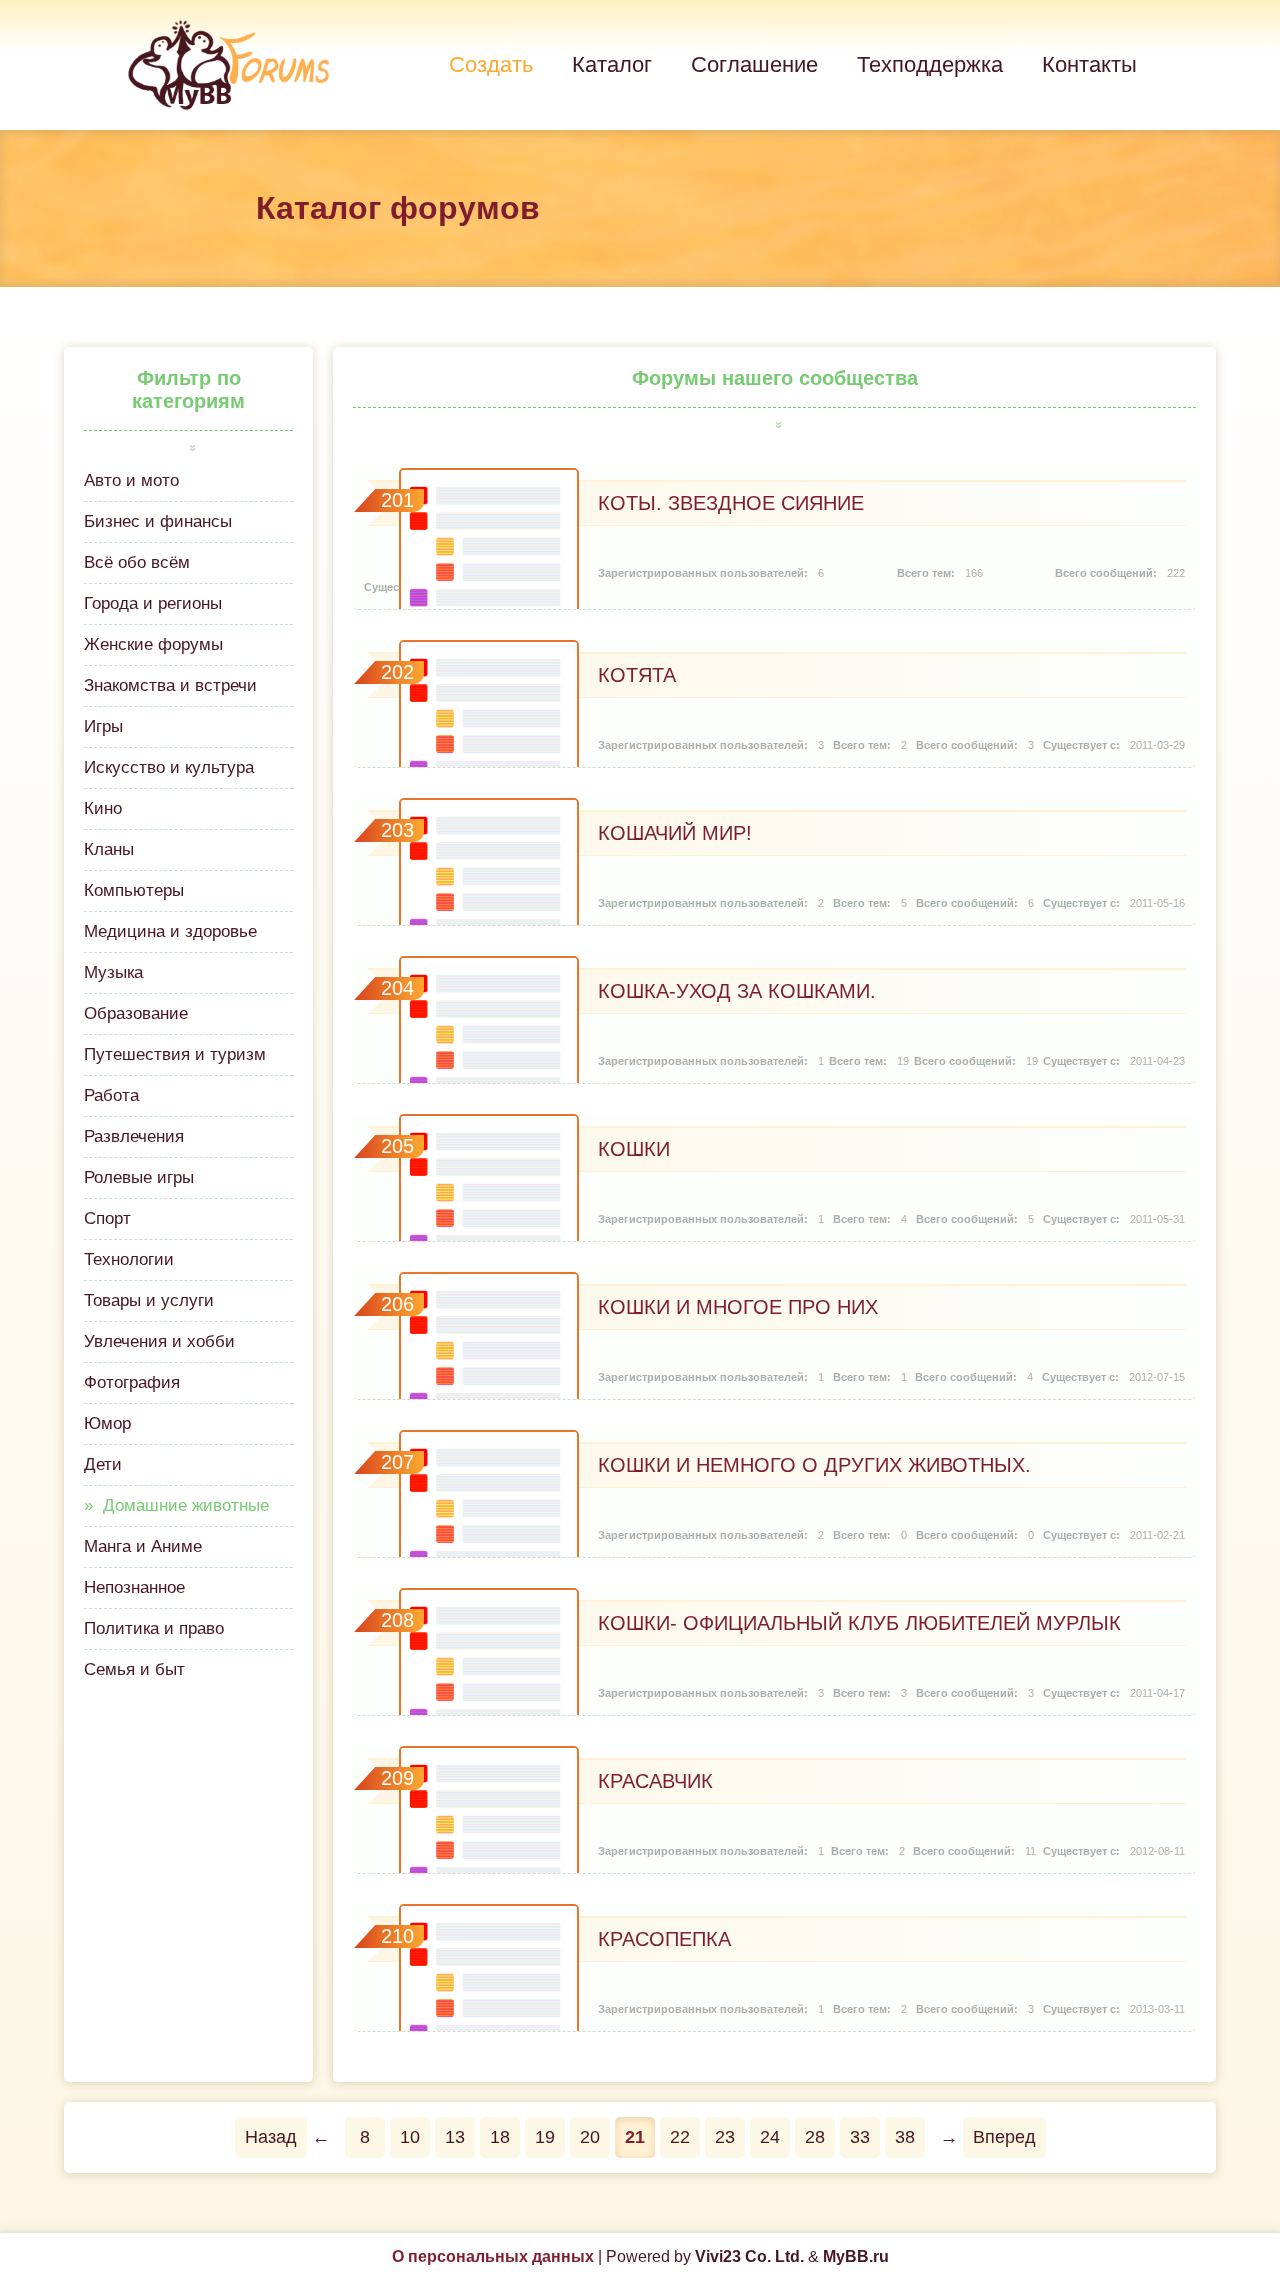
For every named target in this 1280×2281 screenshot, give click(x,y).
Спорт (107, 1218)
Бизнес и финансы (158, 521)
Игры (103, 726)
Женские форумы (153, 644)
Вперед (1004, 2137)
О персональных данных (493, 2256)
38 (905, 2137)
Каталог (612, 64)
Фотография (132, 1382)
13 (455, 2137)
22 (680, 2137)
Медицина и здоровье (170, 931)
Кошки (634, 1149)
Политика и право (154, 1628)
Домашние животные (186, 1505)
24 (770, 2137)
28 (815, 2137)
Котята (637, 675)
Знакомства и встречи (170, 685)
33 (860, 2137)
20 (590, 2137)
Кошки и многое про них (738, 1307)
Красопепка (664, 1939)
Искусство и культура (169, 767)
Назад (271, 2137)
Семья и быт (134, 1669)
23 (725, 2137)
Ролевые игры (139, 1177)
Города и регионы (153, 603)
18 (500, 2137)
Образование (136, 1013)
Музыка (113, 972)
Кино (103, 808)
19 (545, 2137)
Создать (491, 64)
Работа (111, 1095)
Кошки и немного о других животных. (814, 1465)
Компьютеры (134, 890)
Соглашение (754, 64)
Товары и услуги (149, 1300)
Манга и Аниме (143, 1546)
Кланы (109, 849)
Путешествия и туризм (175, 1054)
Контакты (1089, 64)
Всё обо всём (137, 562)
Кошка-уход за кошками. (737, 991)
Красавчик (655, 1781)
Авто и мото (131, 480)
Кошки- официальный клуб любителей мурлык (859, 1623)
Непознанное (134, 1587)
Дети (103, 1464)
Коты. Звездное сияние (731, 503)
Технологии (129, 1259)
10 (410, 2137)
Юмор (107, 1423)
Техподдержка (930, 64)
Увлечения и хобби (159, 1341)
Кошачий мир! (675, 833)
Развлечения (134, 1136)
